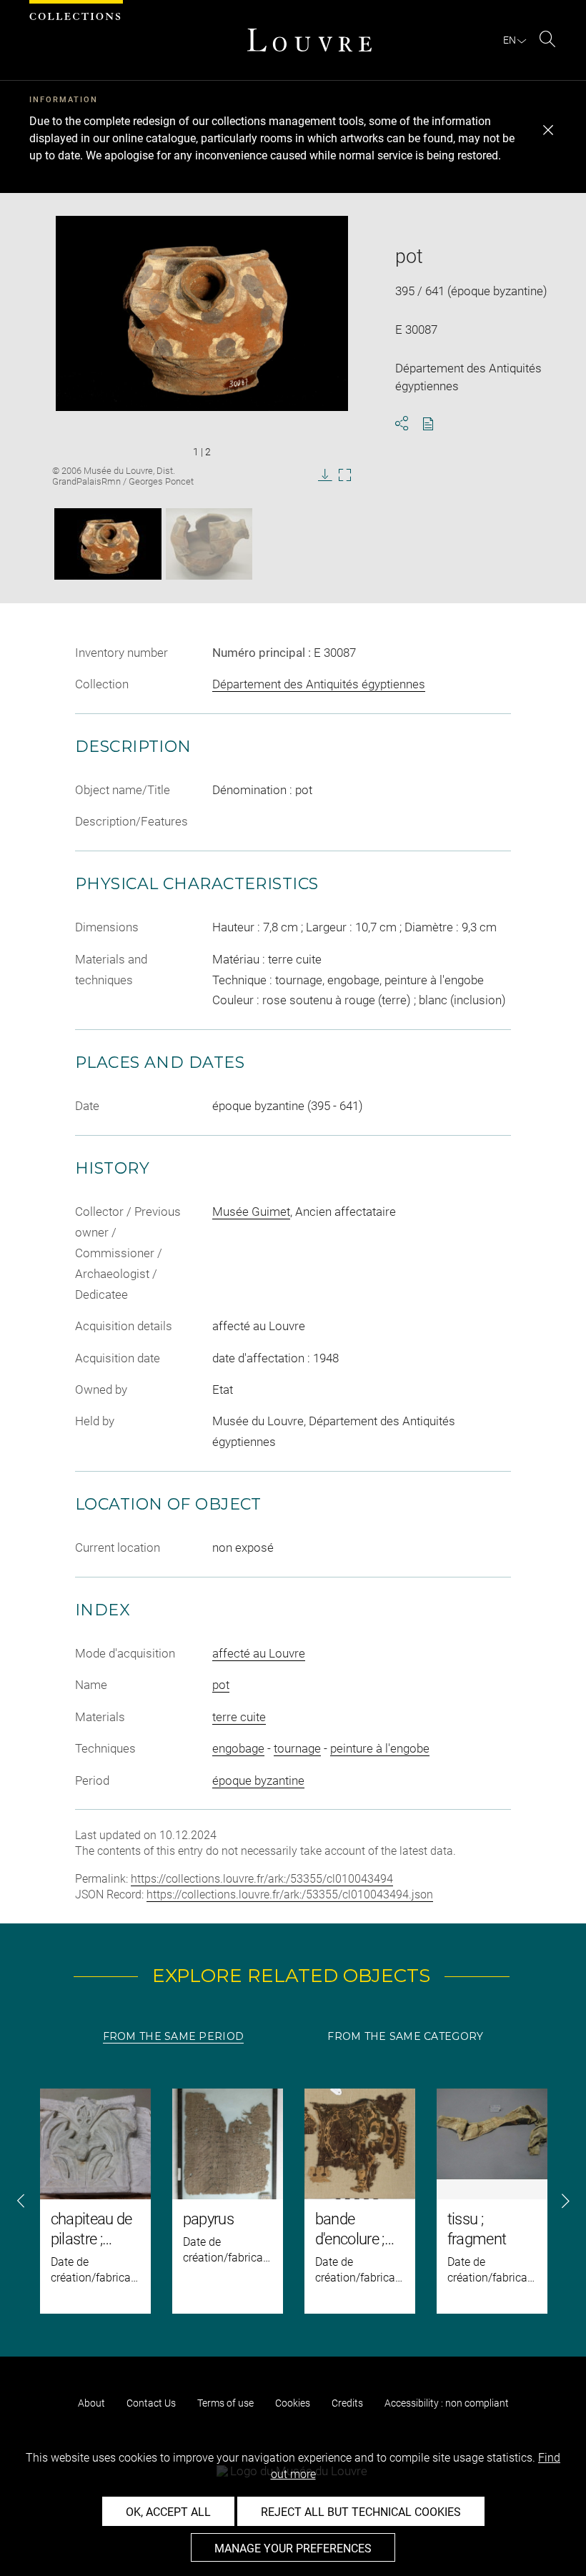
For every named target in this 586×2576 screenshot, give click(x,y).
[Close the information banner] (548, 130)
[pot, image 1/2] (108, 544)
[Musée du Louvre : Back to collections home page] (309, 40)
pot (221, 1685)
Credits (347, 2403)
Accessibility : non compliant (447, 2403)
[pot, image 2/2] (209, 544)
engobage (238, 1748)
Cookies (293, 2403)
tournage (297, 1748)
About (91, 2403)
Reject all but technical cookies (361, 2512)
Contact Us (151, 2403)
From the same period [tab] (174, 2036)
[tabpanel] (293, 2201)
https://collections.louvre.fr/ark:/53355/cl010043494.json (290, 1894)
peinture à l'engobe (380, 1748)
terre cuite (239, 1717)
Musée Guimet (251, 1212)
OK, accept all (168, 2512)
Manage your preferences (293, 2548)
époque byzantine (258, 1780)
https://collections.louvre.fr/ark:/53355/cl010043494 (262, 1879)
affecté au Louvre (259, 1653)
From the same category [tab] (405, 2036)
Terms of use (225, 2403)
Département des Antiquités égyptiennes (319, 684)
